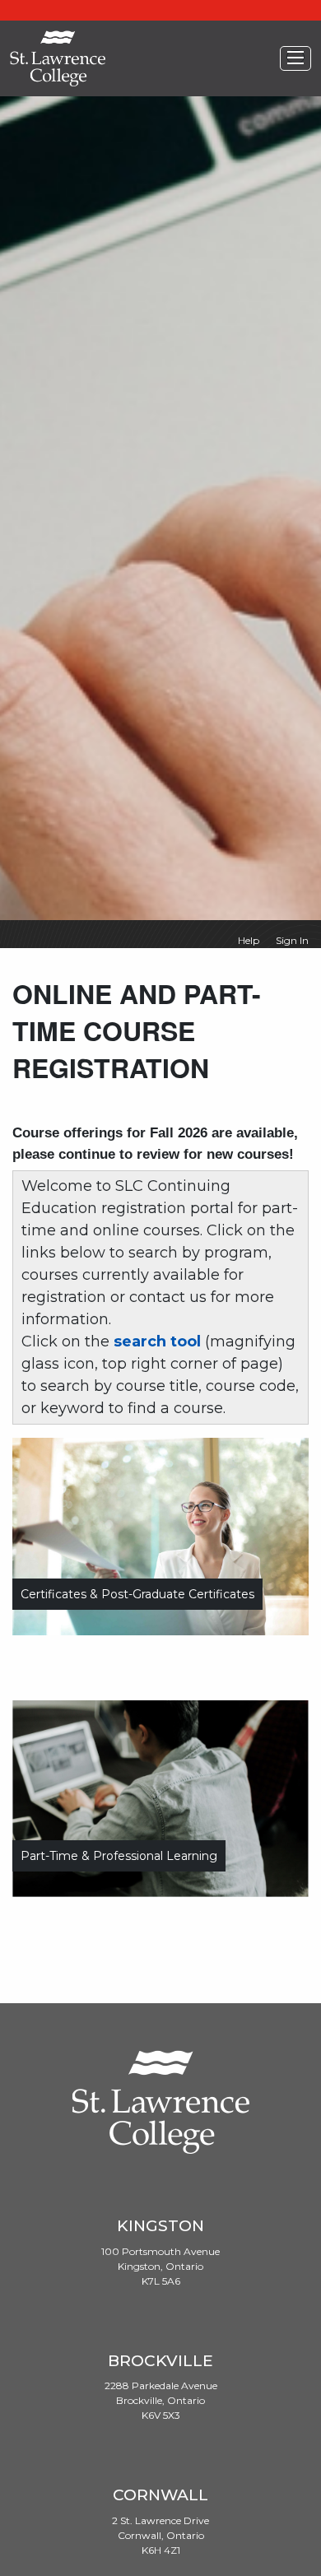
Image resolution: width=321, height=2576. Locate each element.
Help (249, 940)
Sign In (292, 940)
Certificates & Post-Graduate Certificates (137, 1594)
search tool (157, 1341)
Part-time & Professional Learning (119, 1856)
